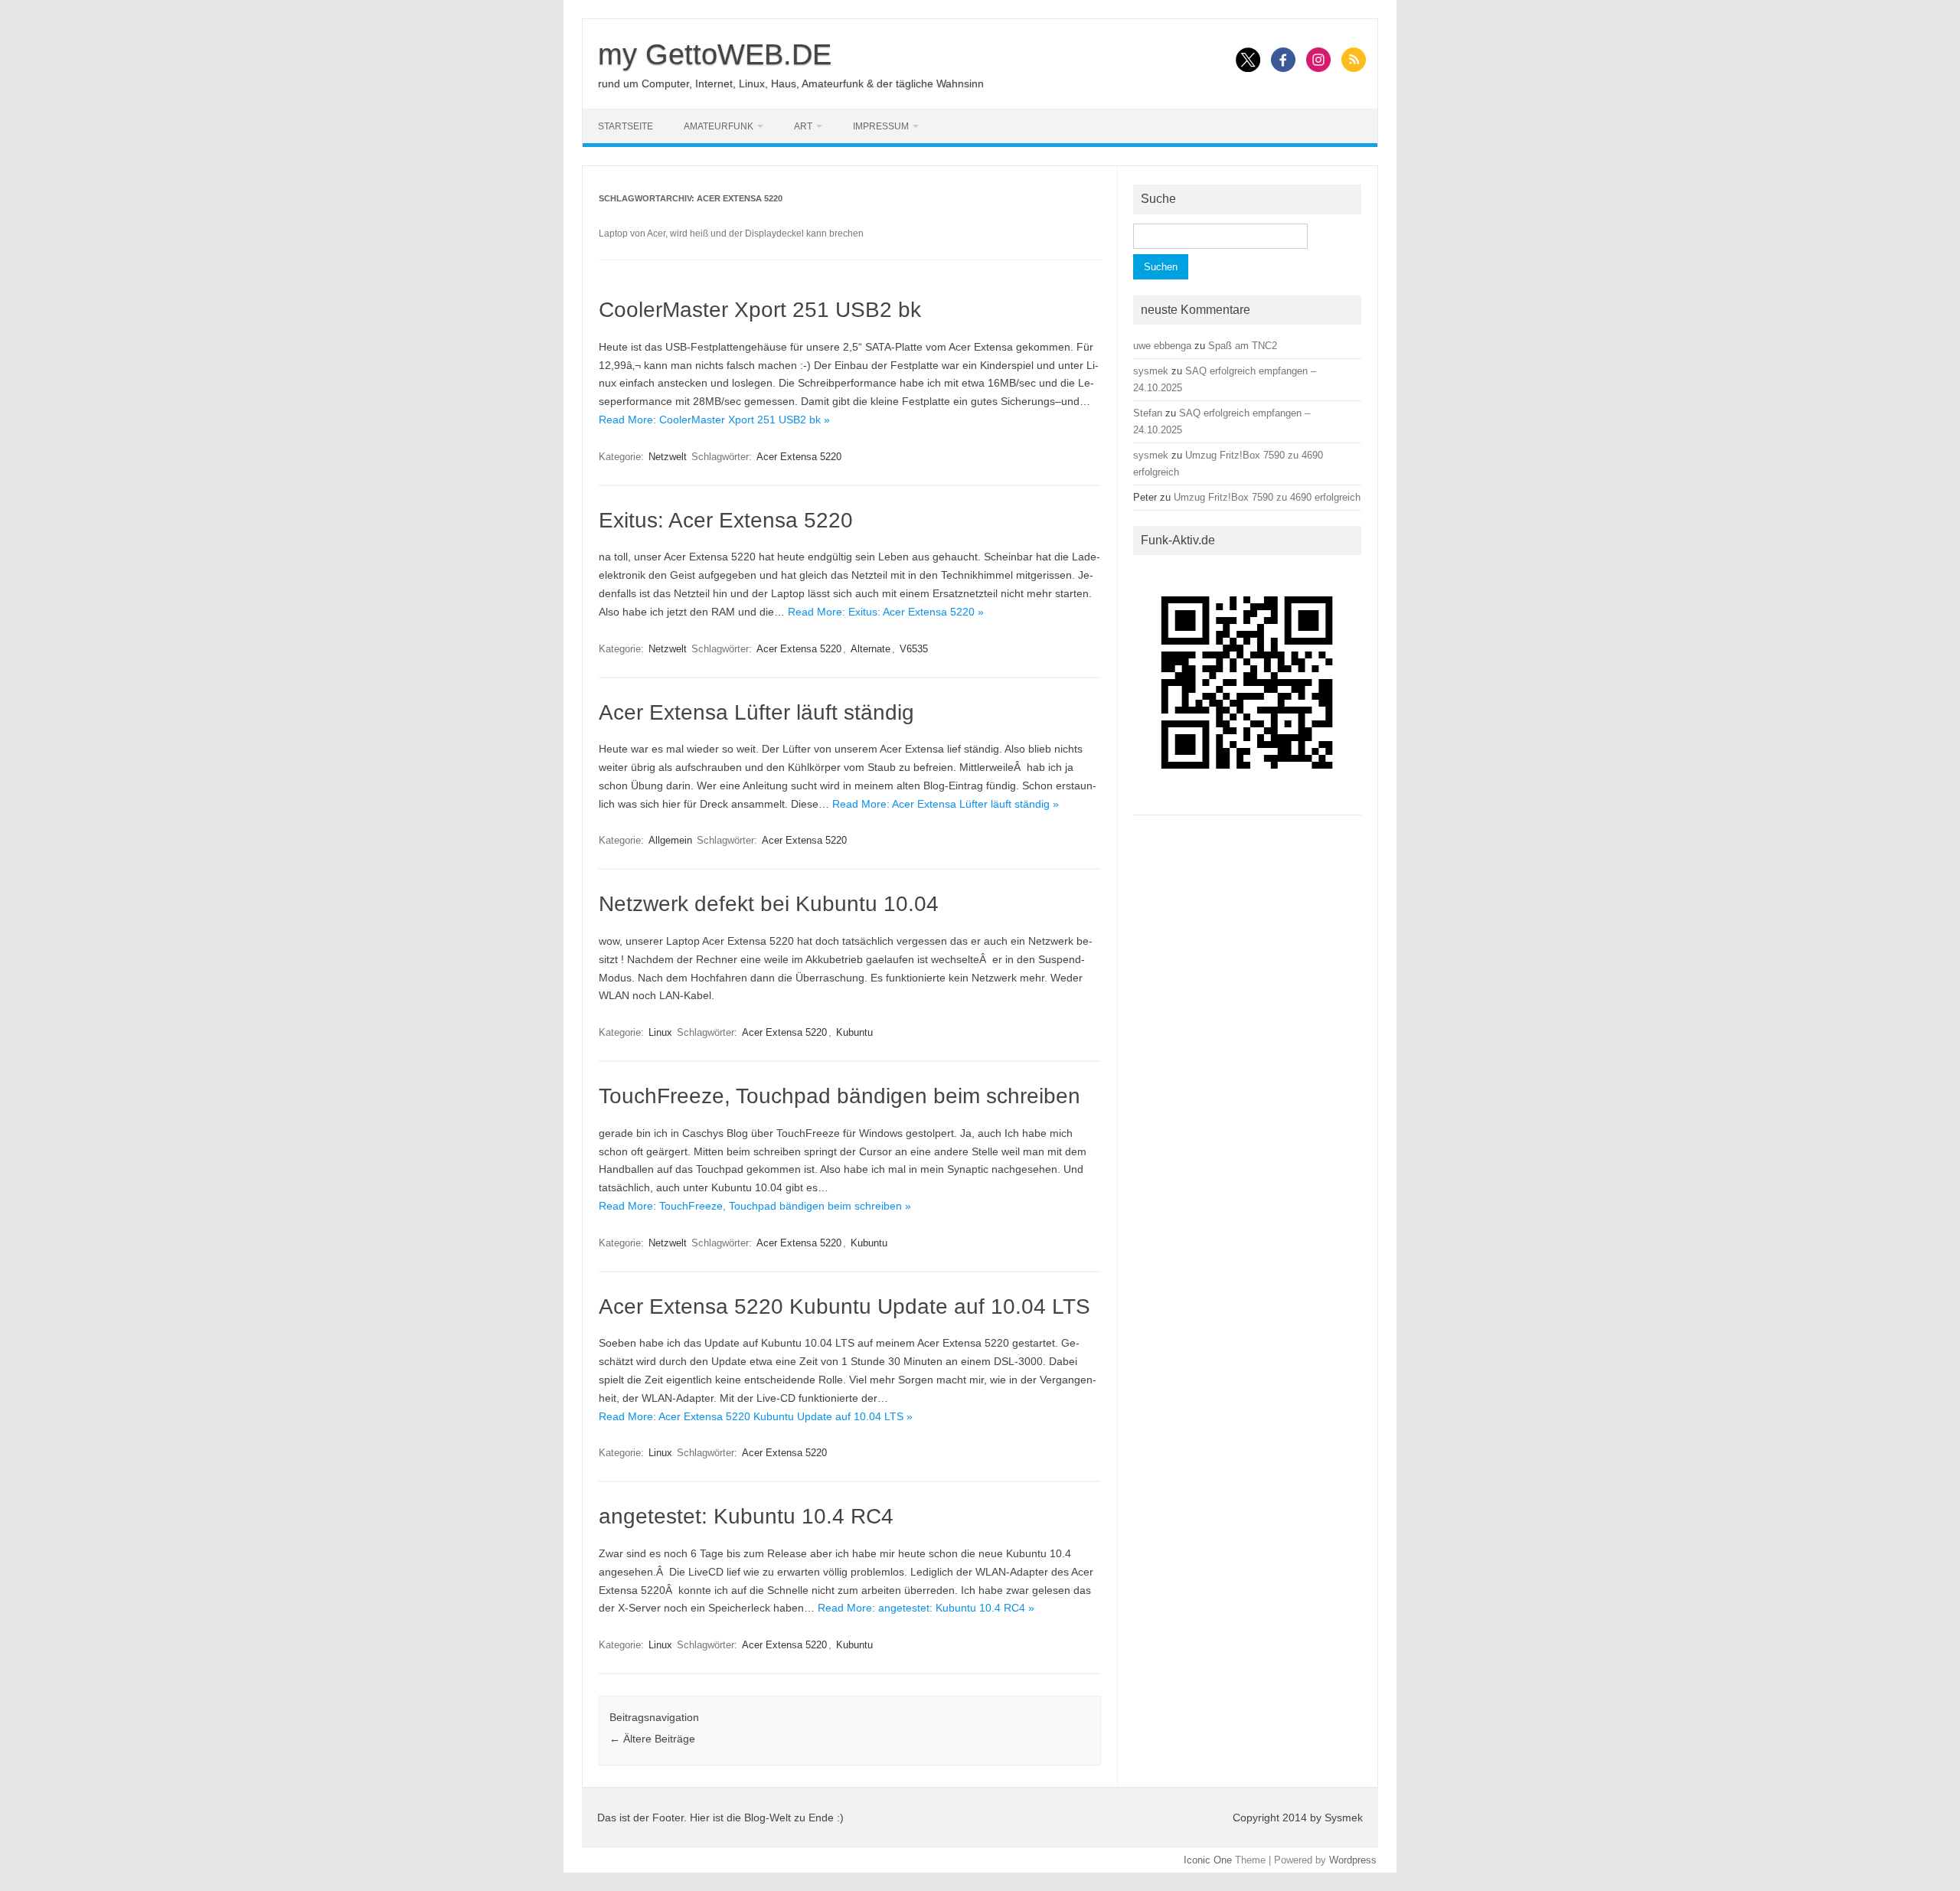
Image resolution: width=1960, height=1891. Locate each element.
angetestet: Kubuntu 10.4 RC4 (746, 1516)
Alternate (871, 649)
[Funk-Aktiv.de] (1247, 802)
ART (803, 126)
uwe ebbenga (1162, 346)
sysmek (1151, 371)
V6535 (914, 649)
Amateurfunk (719, 126)
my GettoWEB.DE (715, 54)
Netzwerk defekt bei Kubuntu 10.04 (769, 904)
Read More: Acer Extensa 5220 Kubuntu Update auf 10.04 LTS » (756, 1416)
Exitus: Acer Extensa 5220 (726, 520)
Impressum (881, 126)
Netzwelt (668, 457)
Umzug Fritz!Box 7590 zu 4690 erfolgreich (1267, 497)
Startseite (626, 126)
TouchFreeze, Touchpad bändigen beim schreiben (840, 1096)
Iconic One (1208, 1860)
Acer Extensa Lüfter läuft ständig (756, 712)
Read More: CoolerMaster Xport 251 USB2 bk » (714, 420)
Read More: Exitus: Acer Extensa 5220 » (886, 612)
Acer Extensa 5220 (799, 457)
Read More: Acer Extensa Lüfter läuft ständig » (946, 804)
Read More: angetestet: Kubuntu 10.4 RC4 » (926, 1608)
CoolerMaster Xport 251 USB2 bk (760, 310)
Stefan (1148, 413)
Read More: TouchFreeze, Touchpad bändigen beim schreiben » (755, 1206)
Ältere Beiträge (652, 1739)
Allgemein (670, 840)
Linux (660, 1032)
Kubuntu (854, 1032)
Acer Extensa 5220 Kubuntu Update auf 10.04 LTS (844, 1306)
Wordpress (1353, 1860)
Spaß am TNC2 (1243, 346)
